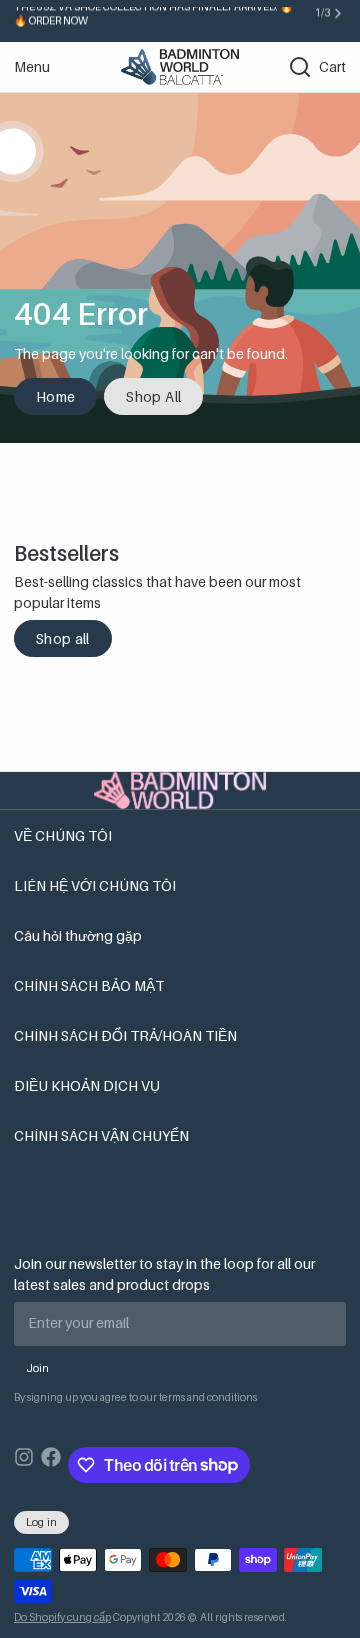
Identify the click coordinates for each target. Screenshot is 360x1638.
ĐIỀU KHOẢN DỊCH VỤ (87, 1085)
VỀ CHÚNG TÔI (63, 835)
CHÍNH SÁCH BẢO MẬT (89, 985)
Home (55, 396)
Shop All (153, 396)
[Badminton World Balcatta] (179, 67)
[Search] (293, 67)
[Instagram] (24, 1465)
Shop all (63, 638)
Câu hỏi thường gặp (78, 935)
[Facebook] (51, 1465)
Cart (332, 66)
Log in (42, 1522)
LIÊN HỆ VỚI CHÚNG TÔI (95, 885)
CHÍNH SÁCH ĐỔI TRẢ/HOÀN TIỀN (125, 1035)
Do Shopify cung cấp (62, 1617)
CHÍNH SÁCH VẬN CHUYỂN (101, 1135)
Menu (32, 66)
